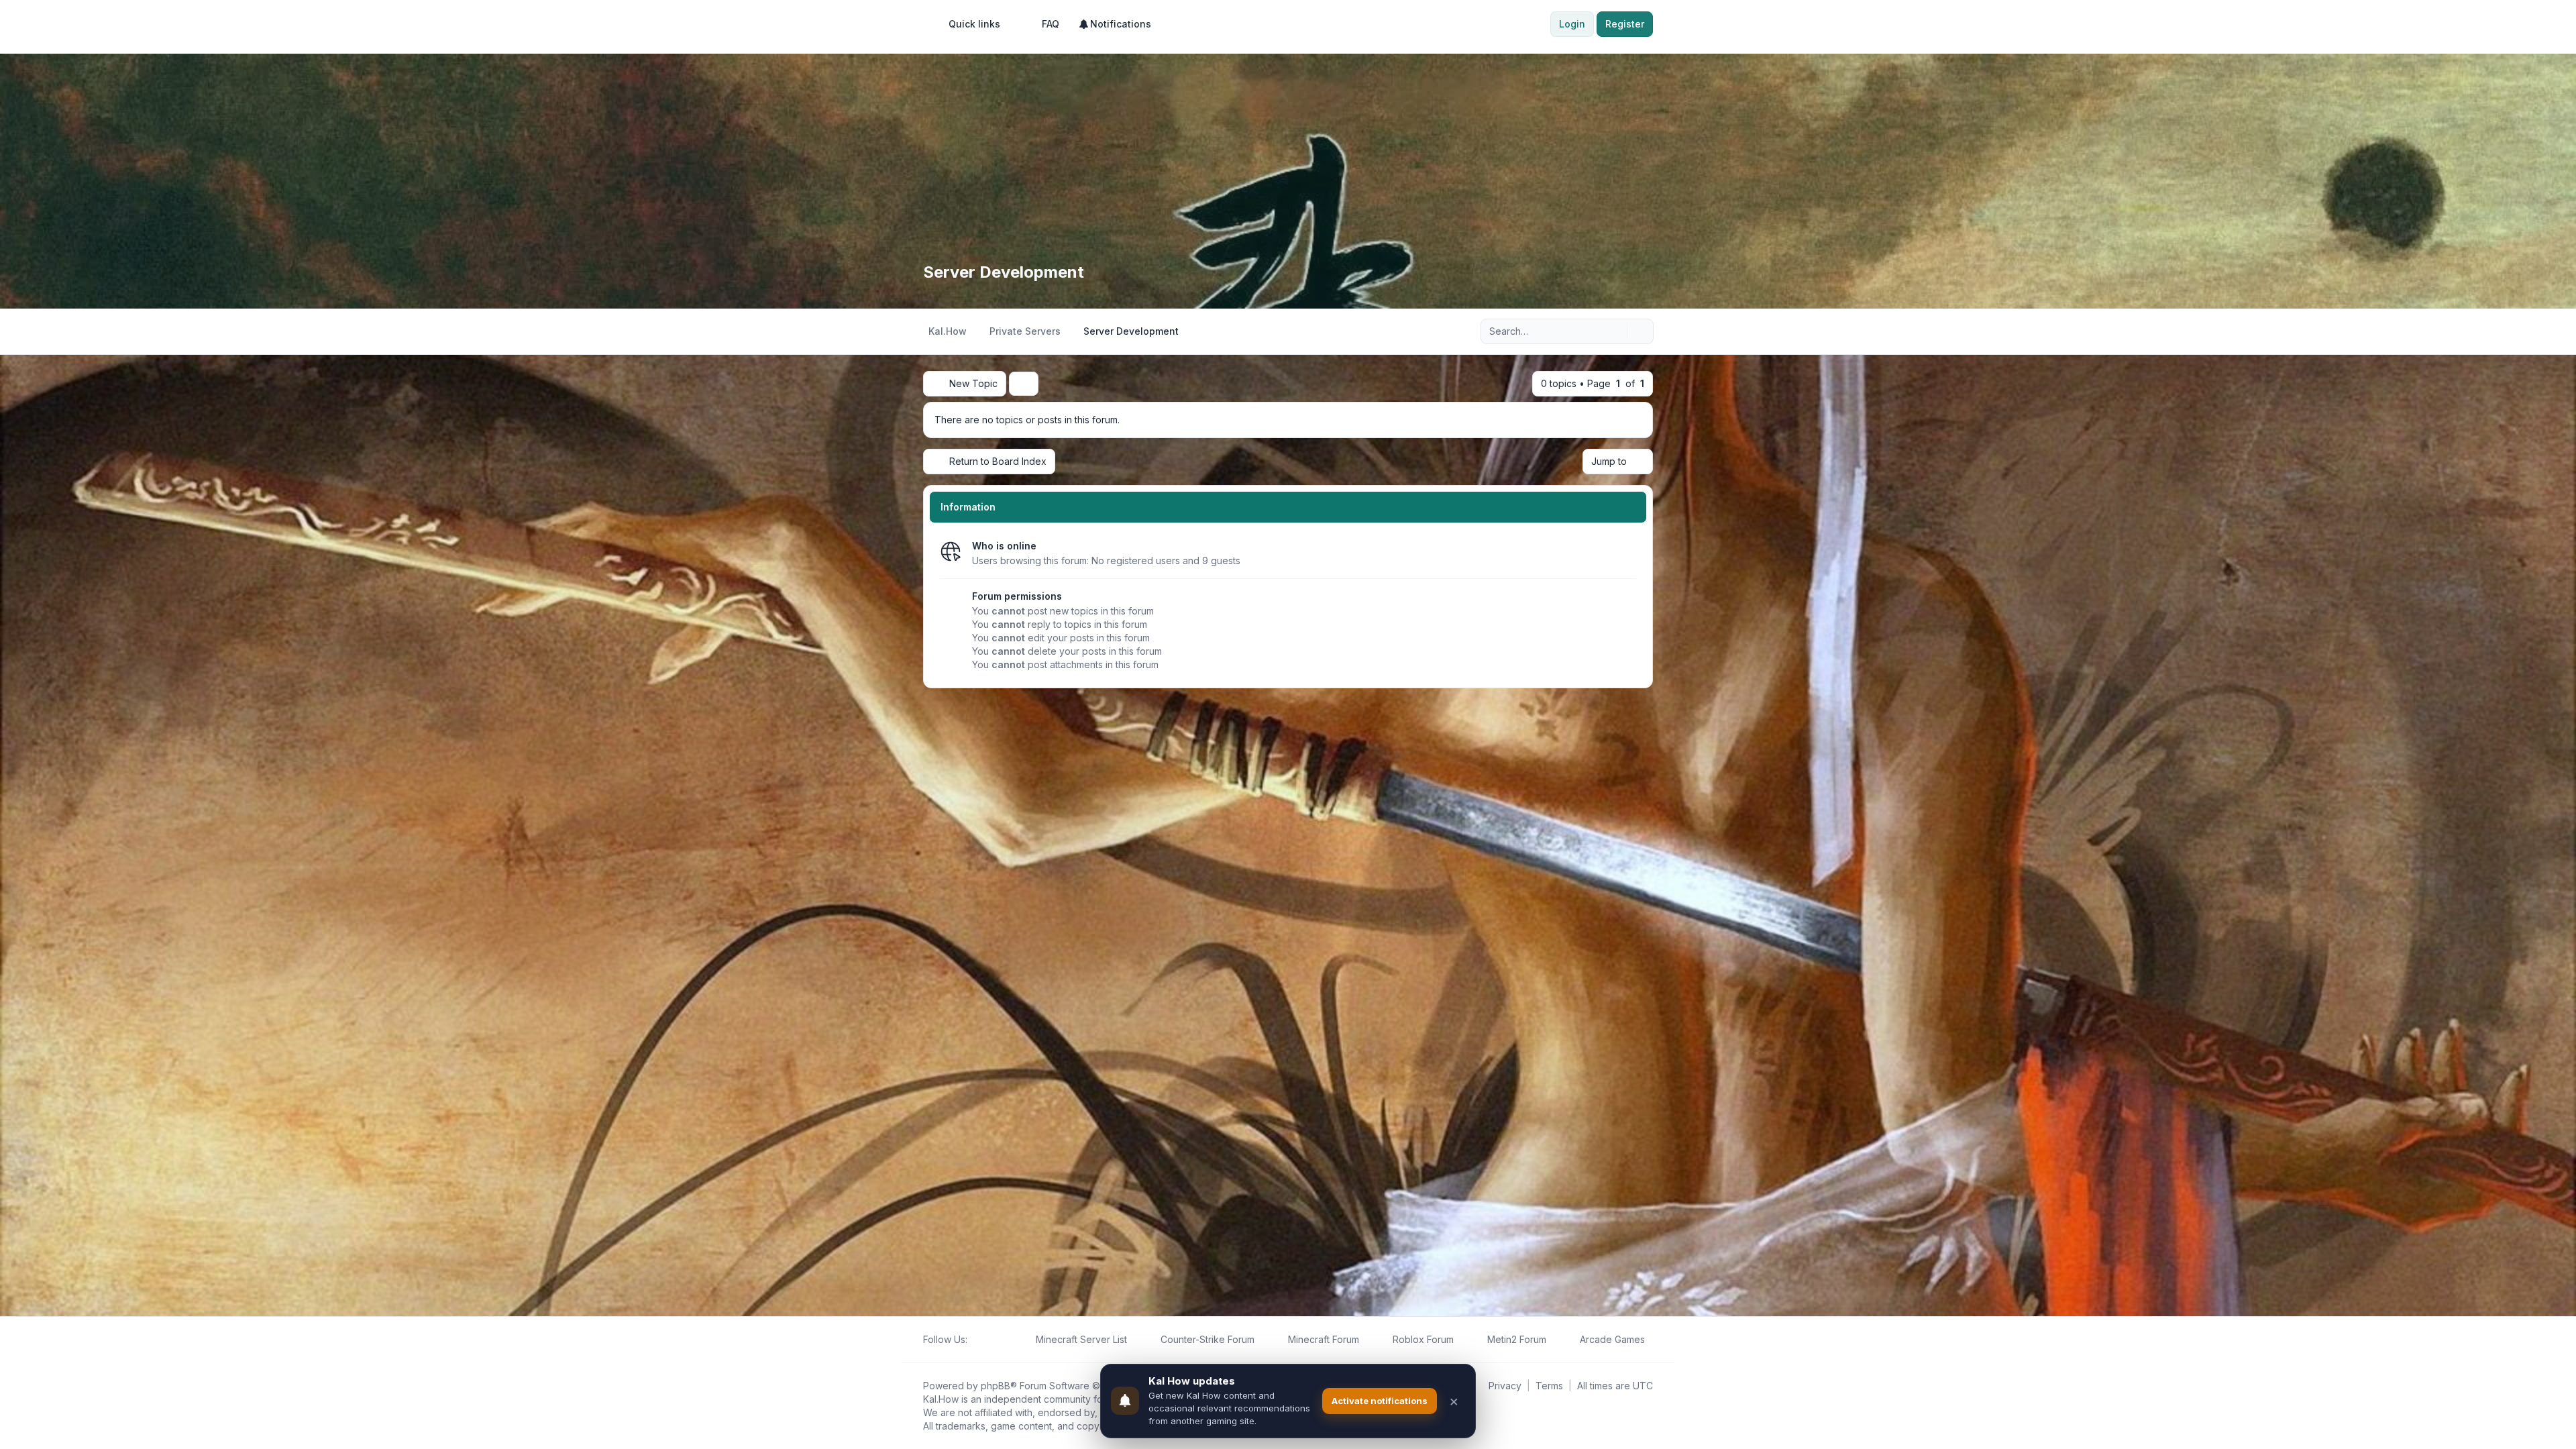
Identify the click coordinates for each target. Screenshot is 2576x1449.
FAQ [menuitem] (1051, 24)
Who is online (1004, 546)
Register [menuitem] (1625, 24)
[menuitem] (968, 24)
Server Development (1004, 272)
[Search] (1615, 331)
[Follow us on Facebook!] (975, 1340)
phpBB (996, 1386)
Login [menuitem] (1572, 24)
